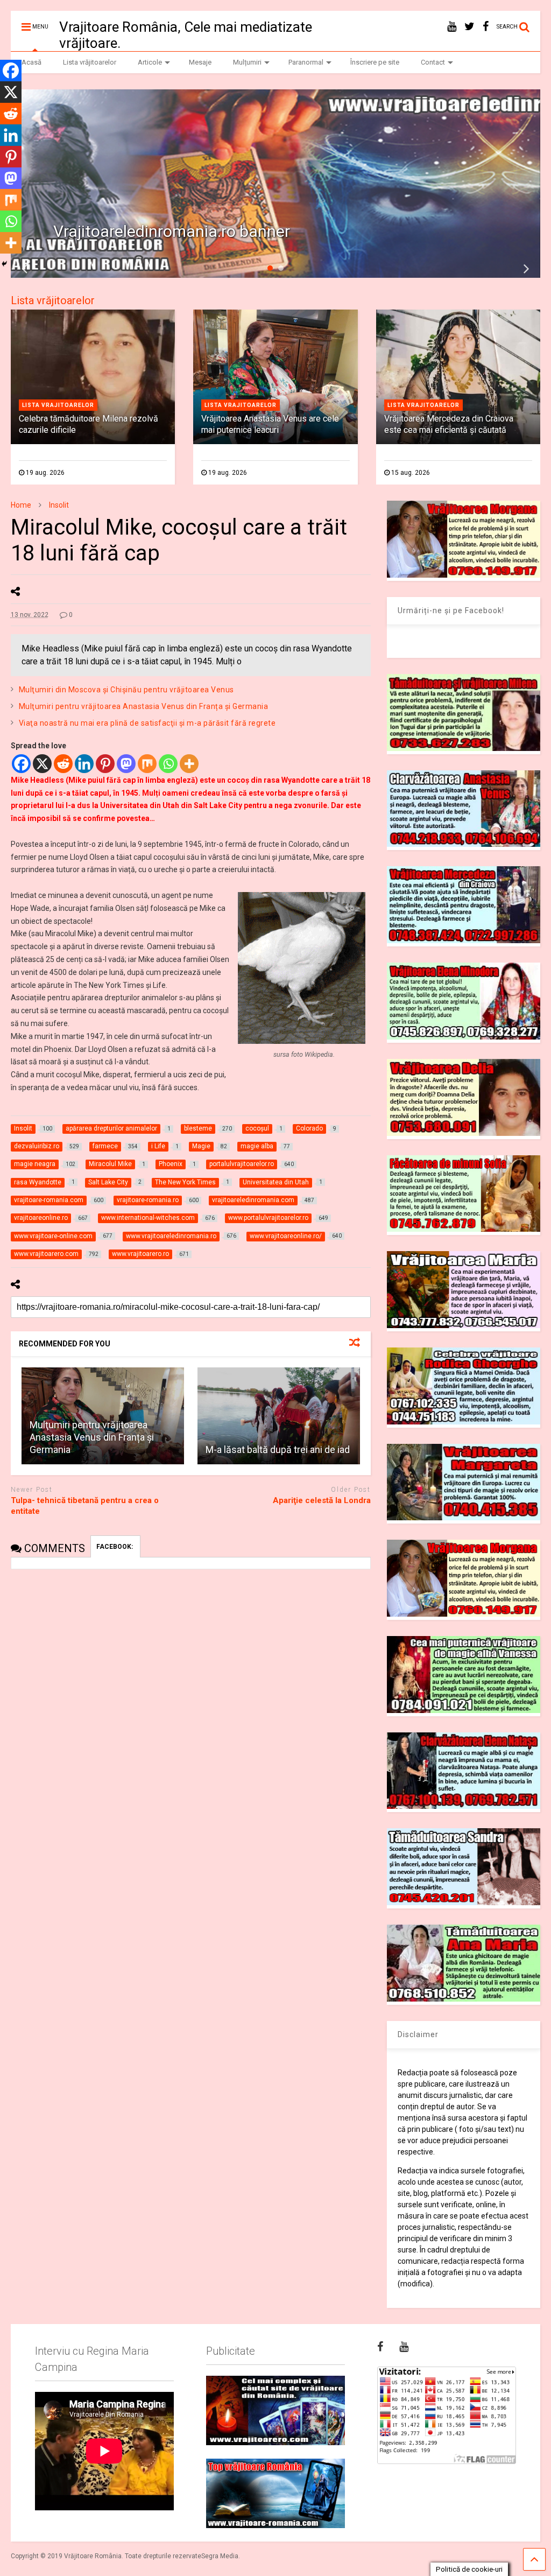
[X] (42, 764)
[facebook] (486, 27)
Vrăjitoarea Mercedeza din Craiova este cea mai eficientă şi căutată (449, 424)
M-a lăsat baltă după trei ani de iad (278, 1450)
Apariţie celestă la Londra (322, 1500)
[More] (189, 764)
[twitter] (469, 27)
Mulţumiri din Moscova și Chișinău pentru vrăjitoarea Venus (126, 690)
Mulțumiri (247, 62)
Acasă (31, 62)
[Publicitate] (275, 2410)
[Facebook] (21, 764)
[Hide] (4, 264)
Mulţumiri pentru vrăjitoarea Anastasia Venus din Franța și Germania (144, 706)
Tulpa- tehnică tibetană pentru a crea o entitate (85, 1506)
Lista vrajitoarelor (58, 405)
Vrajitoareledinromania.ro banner (172, 231)
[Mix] (147, 764)
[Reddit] (63, 764)
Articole (150, 62)
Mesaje (200, 62)
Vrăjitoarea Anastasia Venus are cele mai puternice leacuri (270, 424)
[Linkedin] (84, 764)
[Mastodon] (126, 764)
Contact (433, 62)
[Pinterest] (105, 764)
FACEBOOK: (115, 1547)
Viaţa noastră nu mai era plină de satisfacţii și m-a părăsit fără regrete (147, 723)
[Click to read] (279, 1416)
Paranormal (306, 62)
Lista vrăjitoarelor (90, 62)
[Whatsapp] (168, 764)
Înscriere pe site (375, 62)
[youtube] (452, 27)
